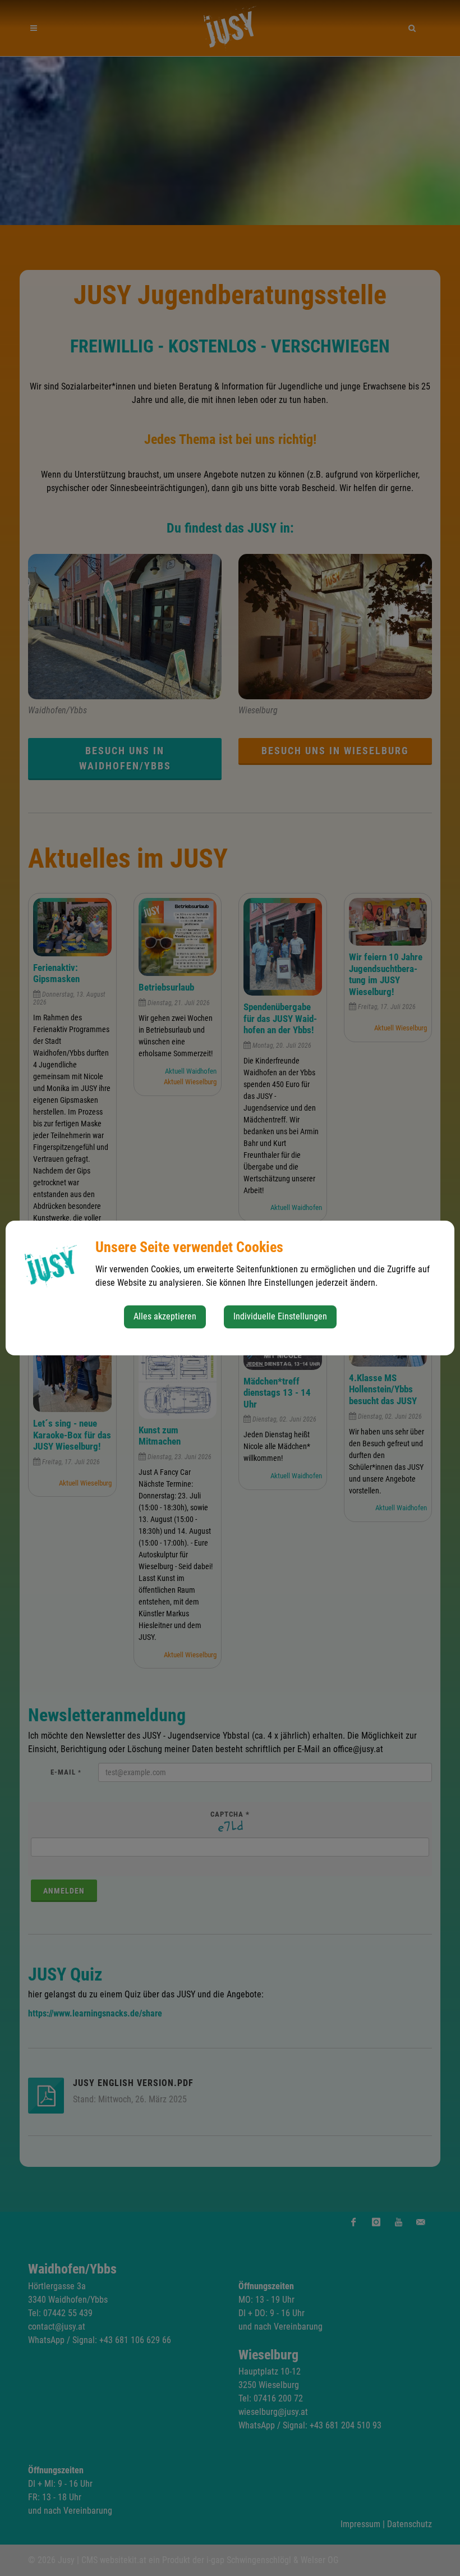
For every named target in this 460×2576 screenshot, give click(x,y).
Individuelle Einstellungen (280, 1316)
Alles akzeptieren (165, 1316)
